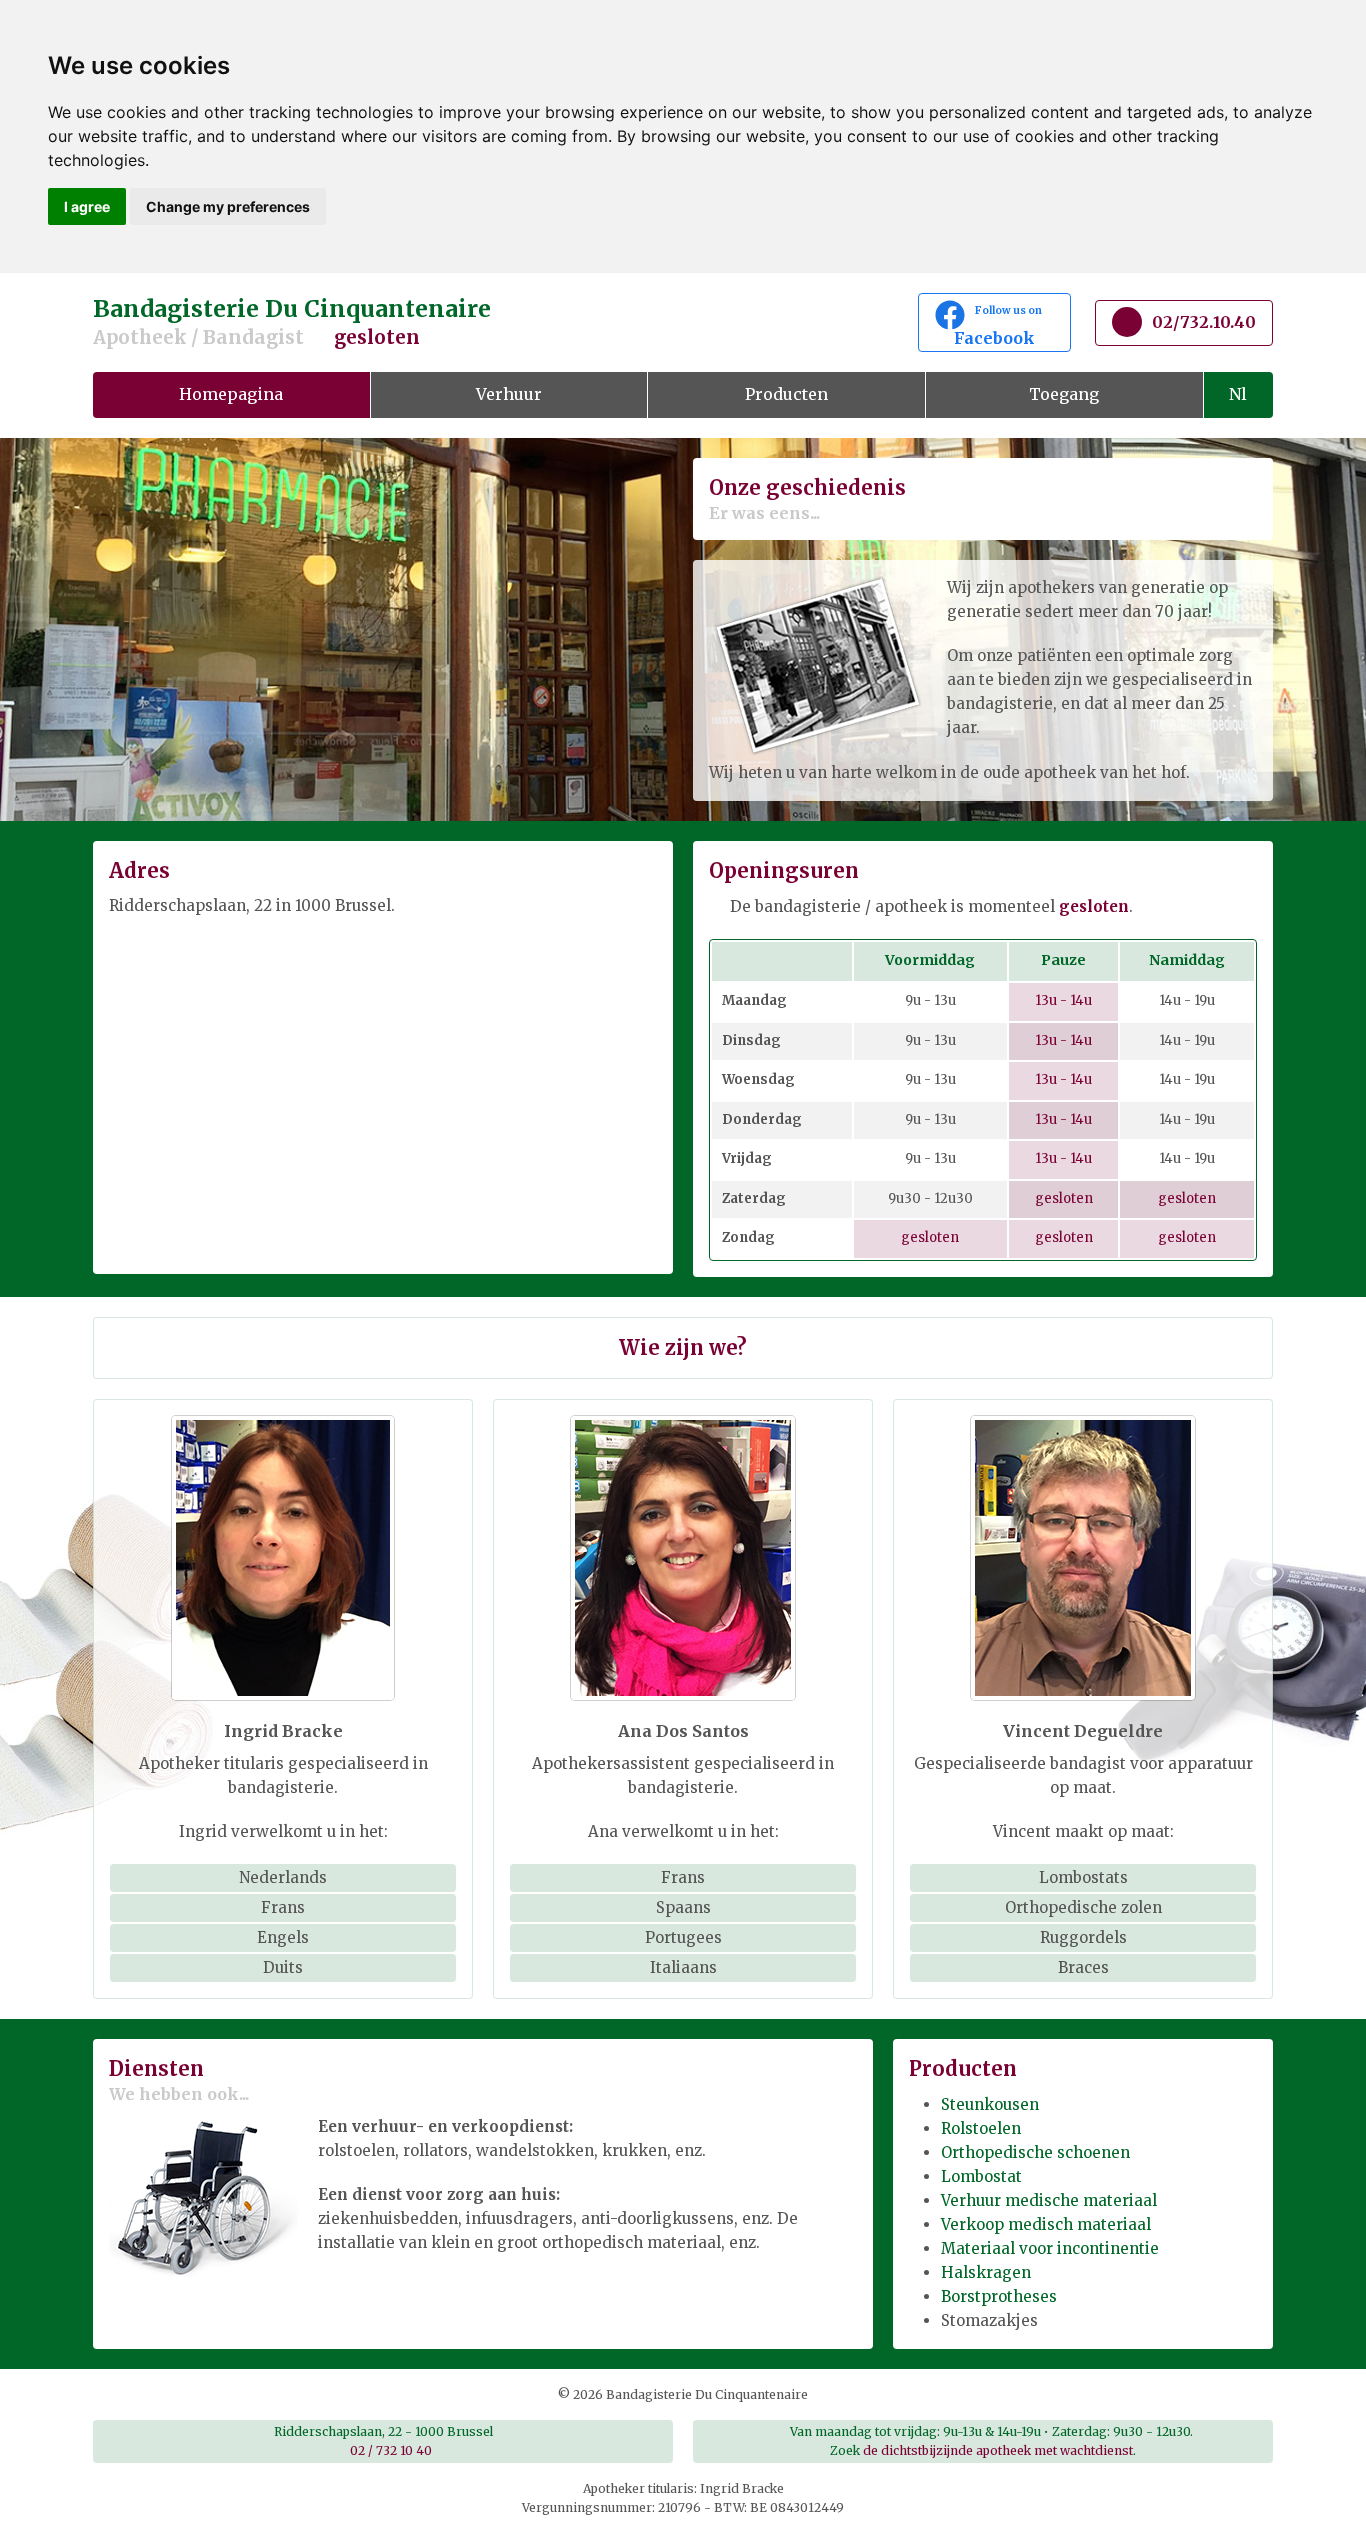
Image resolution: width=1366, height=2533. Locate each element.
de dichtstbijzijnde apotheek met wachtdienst (998, 2450)
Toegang (1064, 394)
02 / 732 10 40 (391, 2450)
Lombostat (981, 2176)
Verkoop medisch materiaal (1046, 2224)
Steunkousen (990, 2104)
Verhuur (509, 394)
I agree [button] (87, 206)
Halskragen (986, 2272)
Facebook (1004, 326)
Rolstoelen (981, 2128)
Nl (1238, 394)
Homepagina (231, 394)
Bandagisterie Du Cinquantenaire (292, 321)
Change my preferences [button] (228, 206)
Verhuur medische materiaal (1049, 2200)
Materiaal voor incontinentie (1050, 2248)
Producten (786, 394)
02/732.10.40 (1204, 322)
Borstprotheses (999, 2296)
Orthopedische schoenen (1035, 2152)
